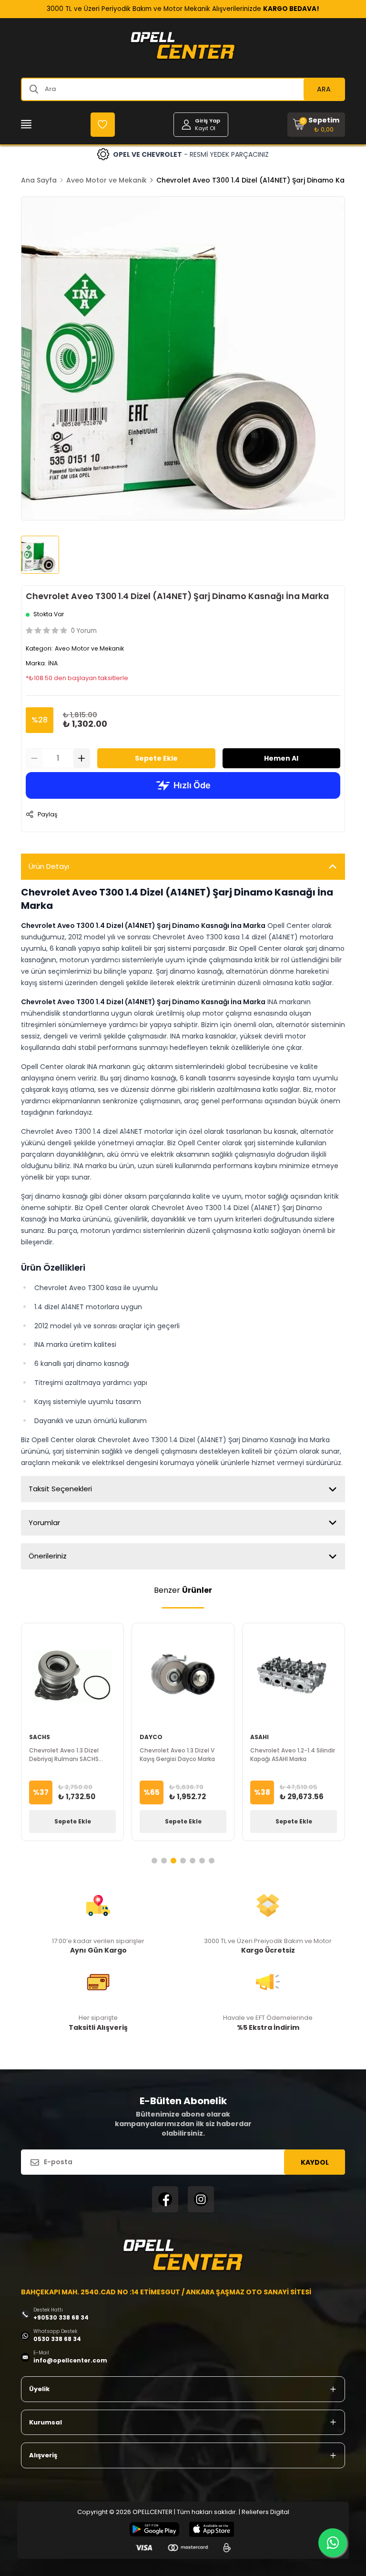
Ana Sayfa (39, 180)
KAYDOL (315, 2162)
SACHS (40, 1737)
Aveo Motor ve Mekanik (107, 180)
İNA (53, 663)
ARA (324, 89)
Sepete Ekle (156, 758)
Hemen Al (281, 758)
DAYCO (151, 1737)
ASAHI (259, 1737)
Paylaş (47, 814)
